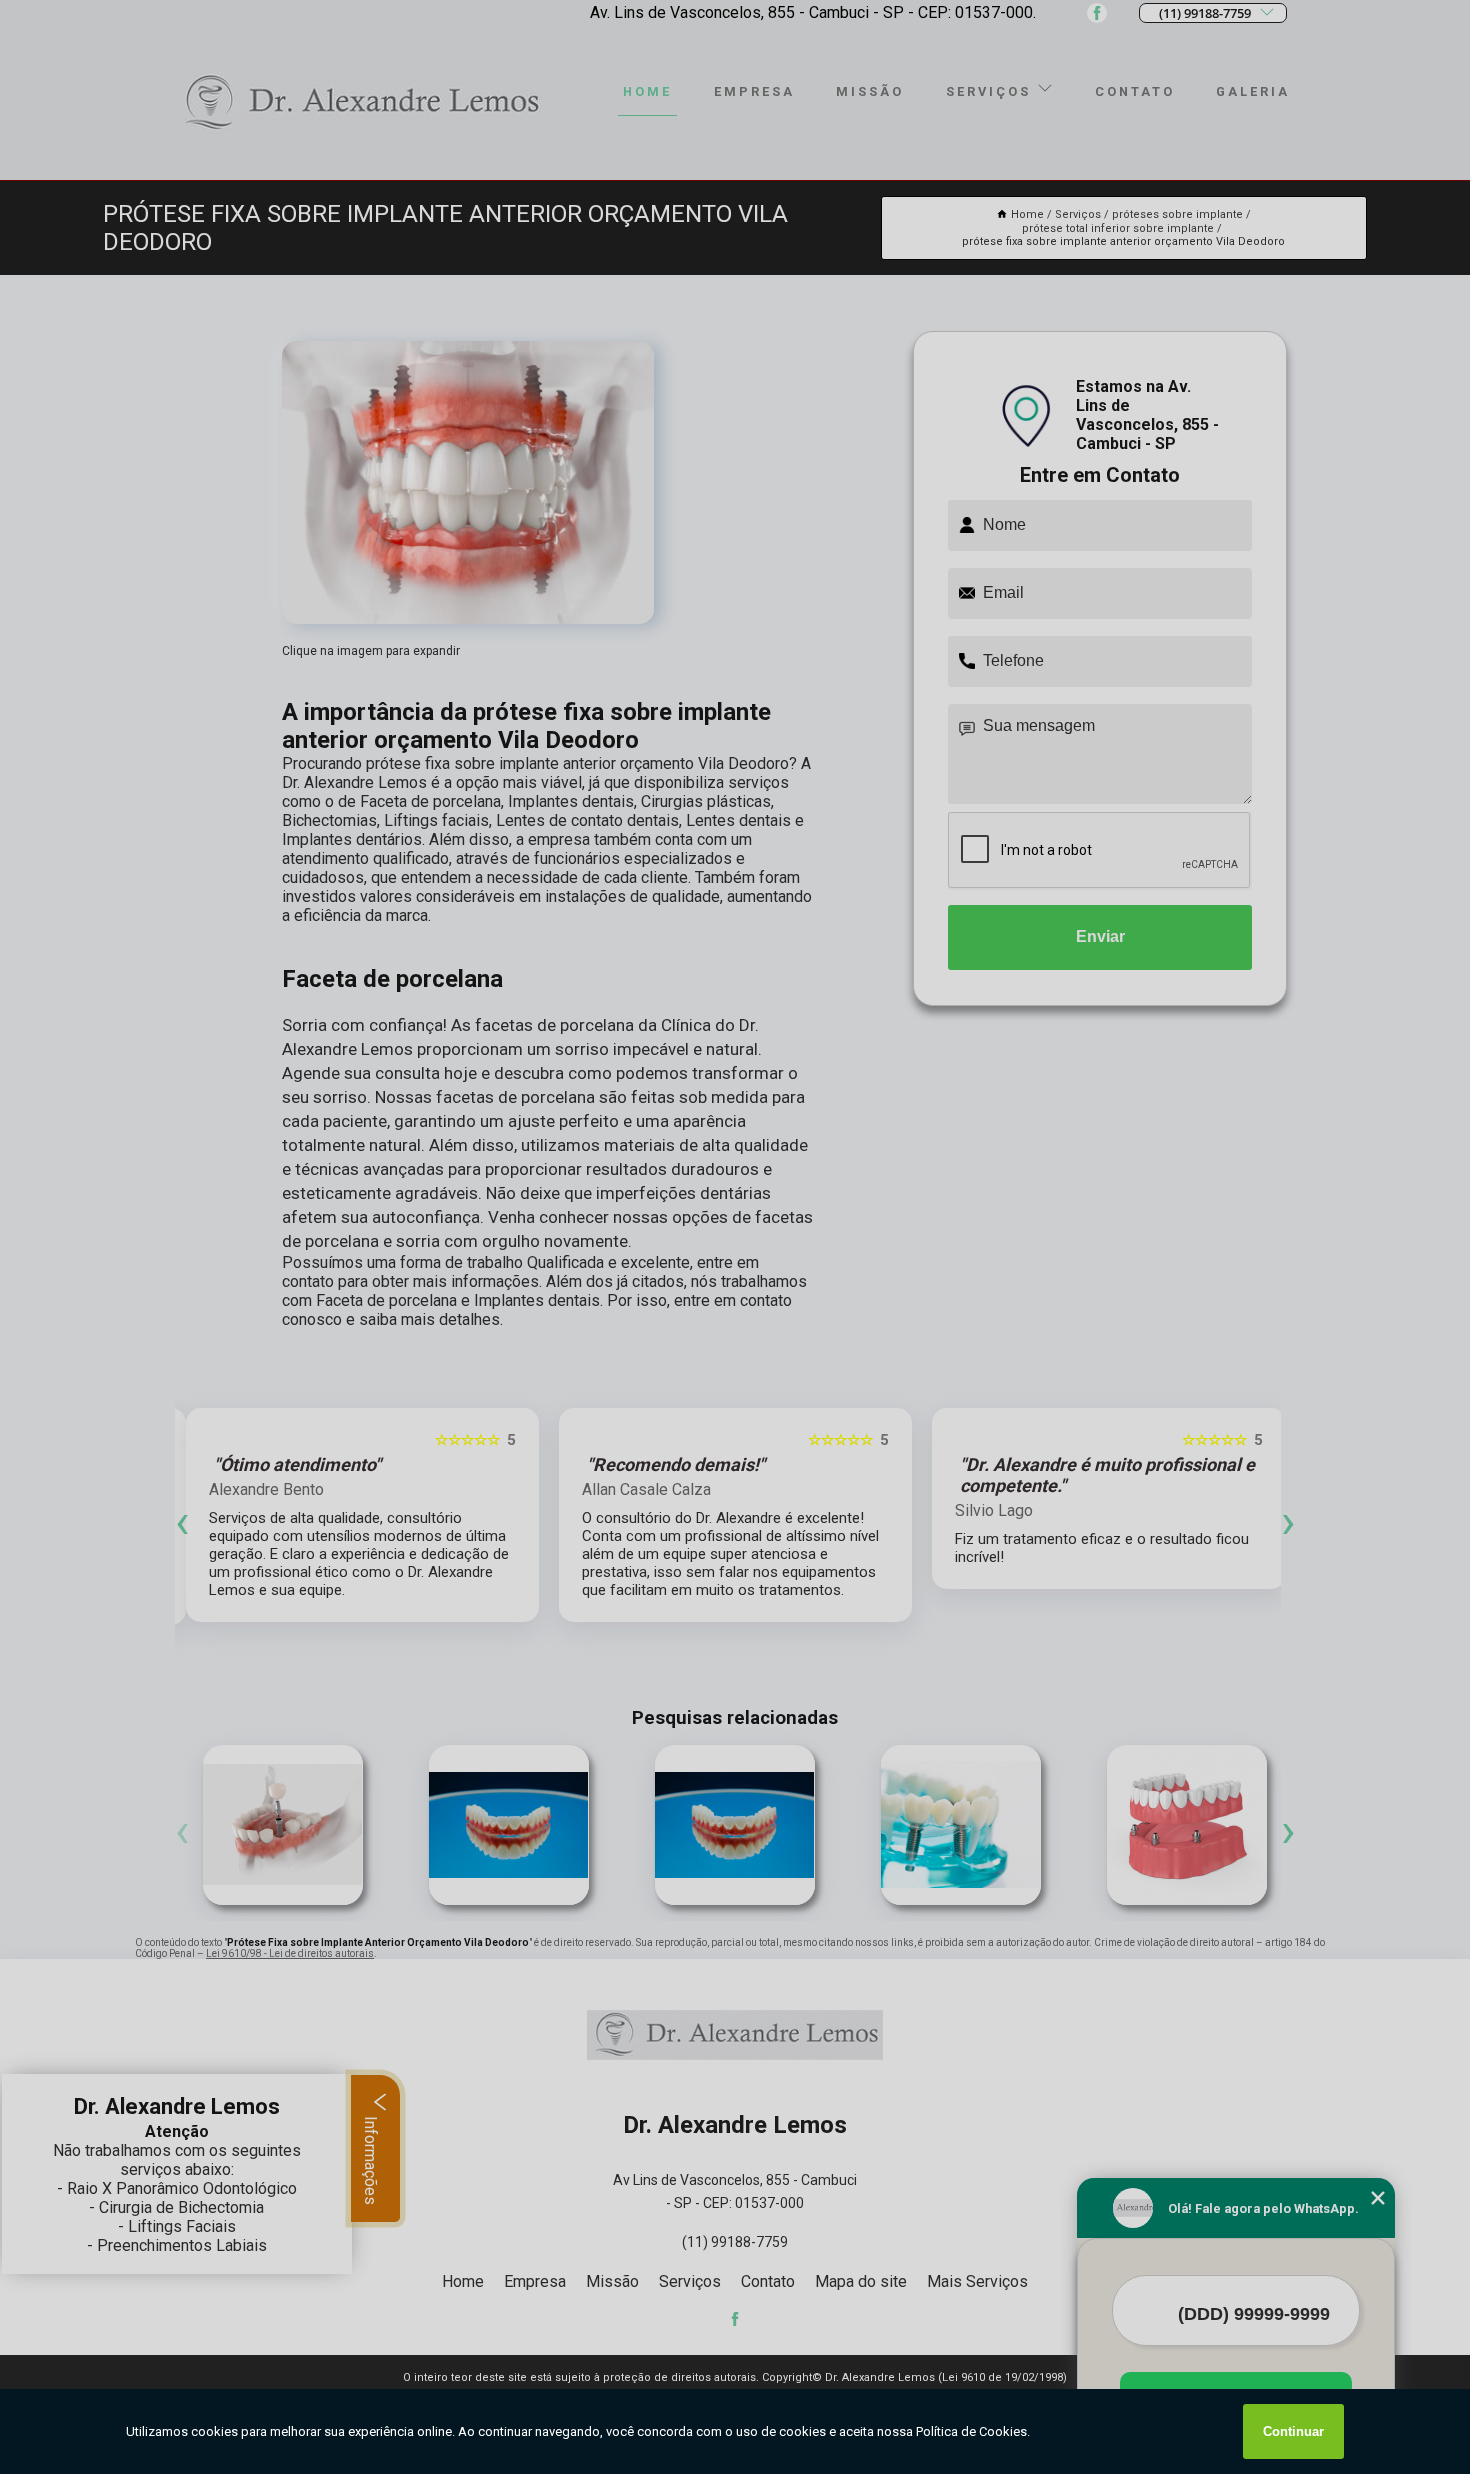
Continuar (1293, 2431)
